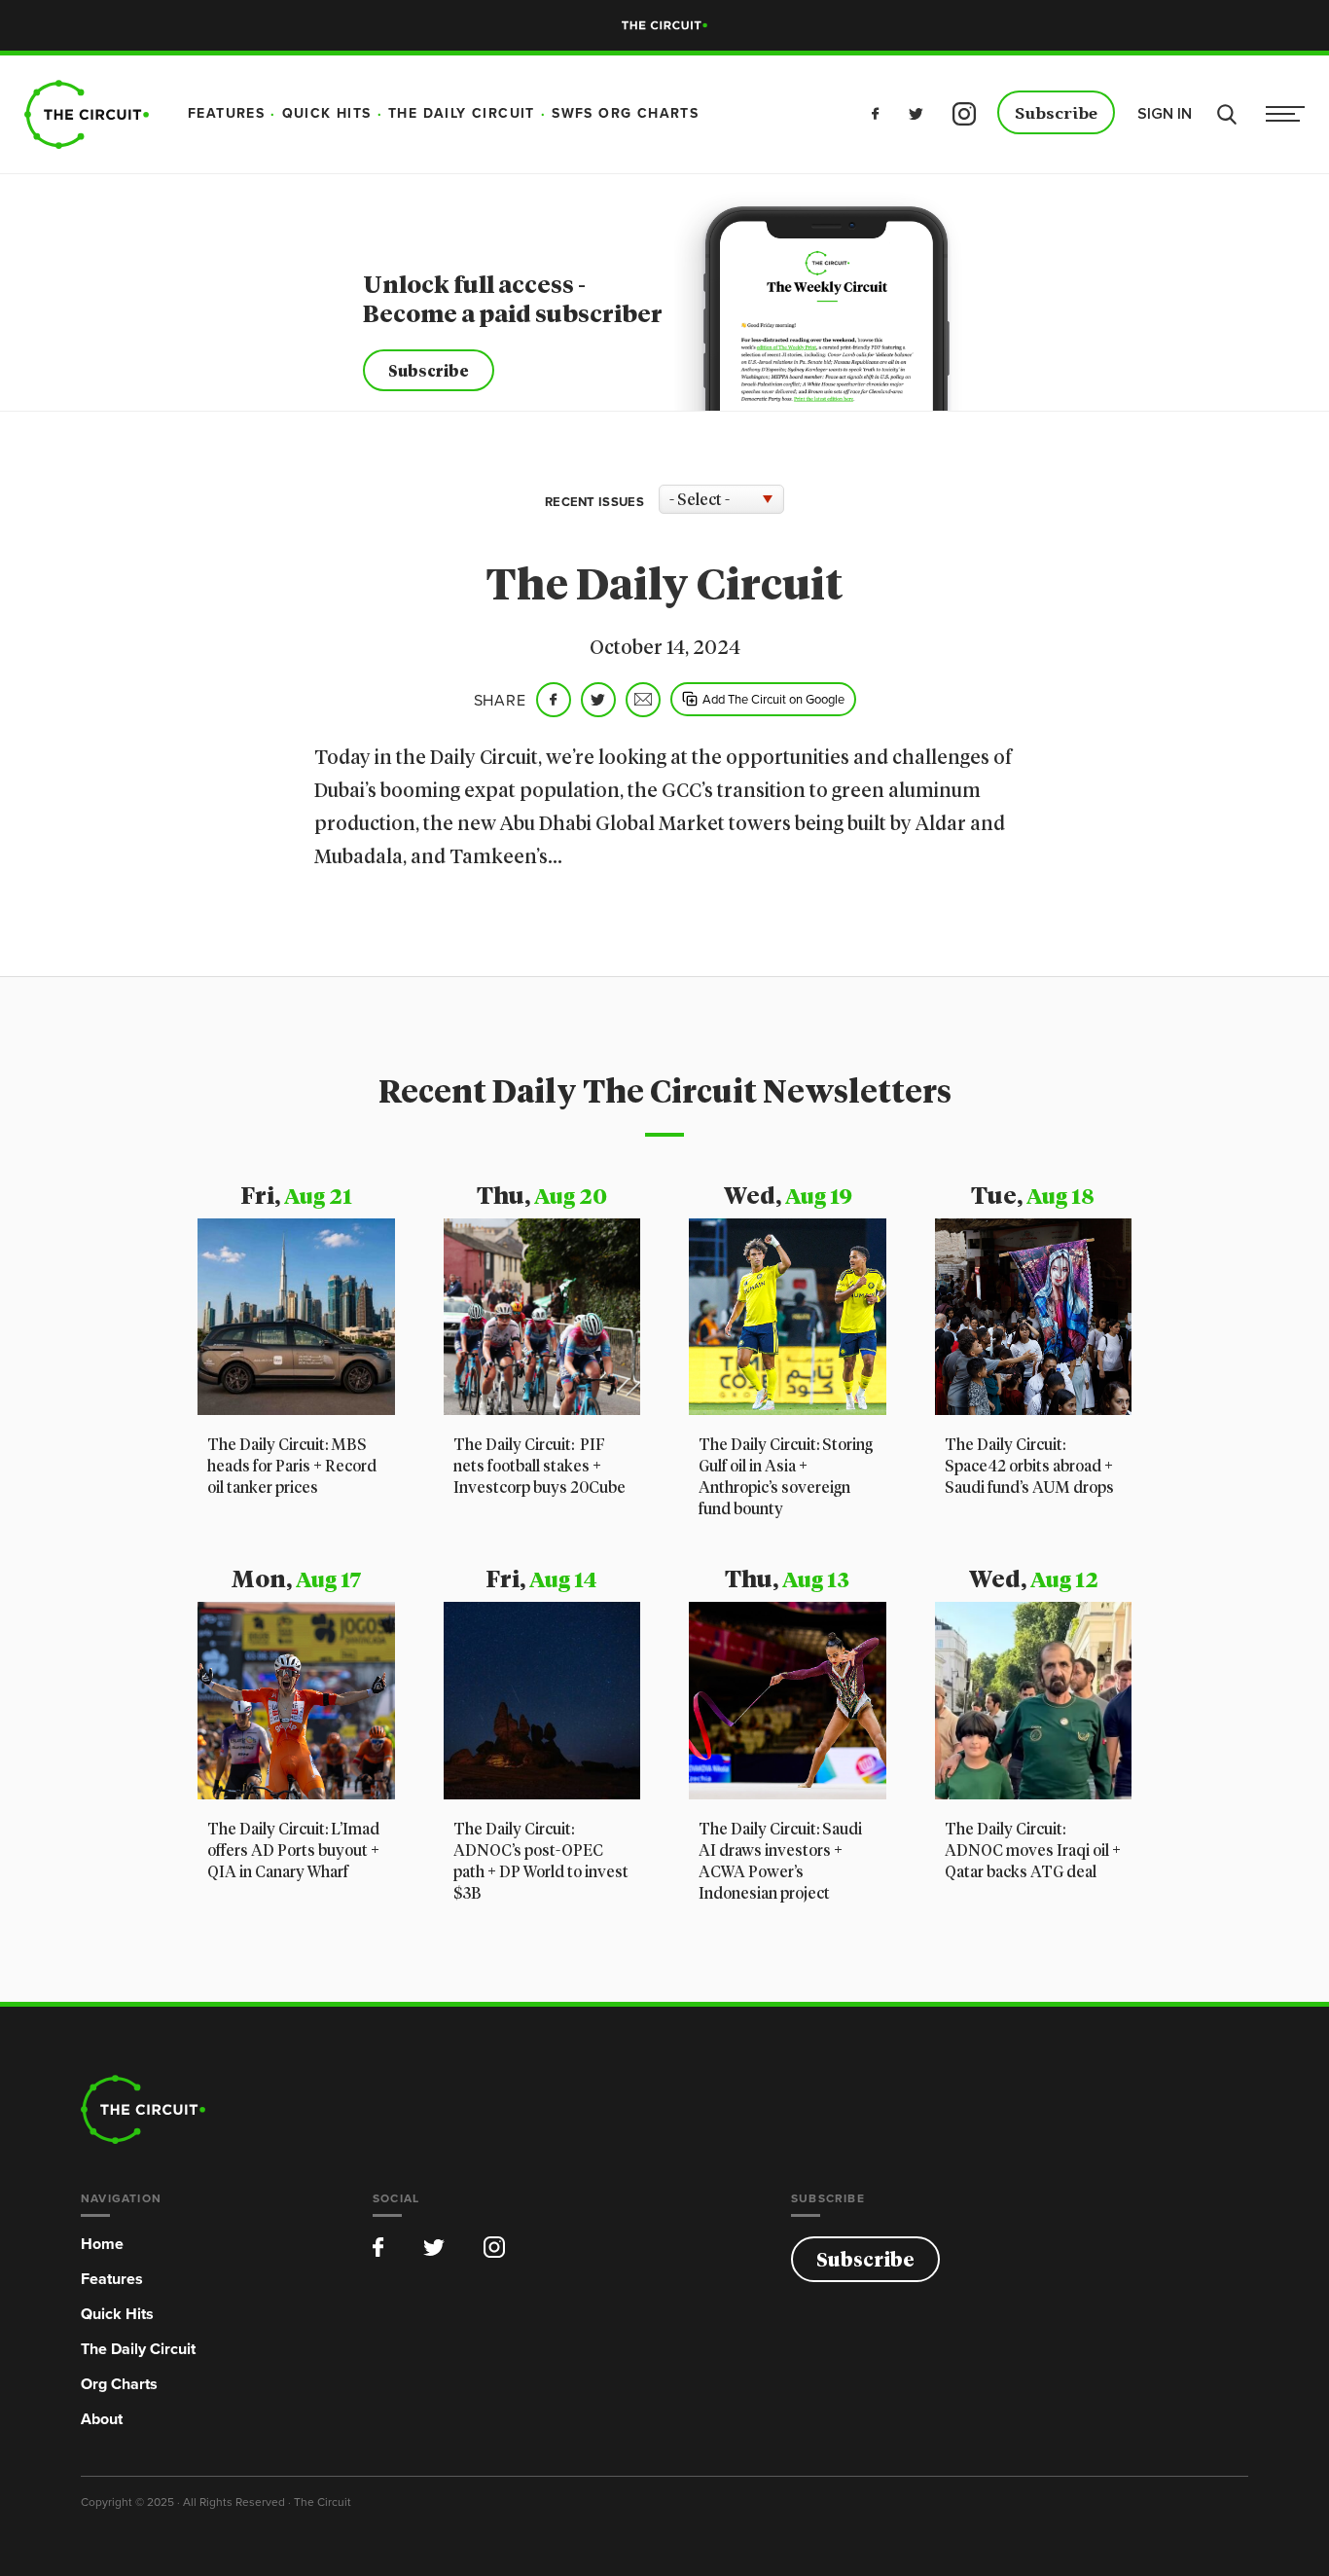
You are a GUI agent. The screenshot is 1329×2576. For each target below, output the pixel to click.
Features (112, 2279)
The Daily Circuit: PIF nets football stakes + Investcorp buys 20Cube (539, 1467)
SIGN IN (1165, 114)
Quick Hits (117, 2314)
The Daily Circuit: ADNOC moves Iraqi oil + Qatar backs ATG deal (1033, 1851)
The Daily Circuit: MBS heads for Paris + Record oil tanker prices (292, 1467)
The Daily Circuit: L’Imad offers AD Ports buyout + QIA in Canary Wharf (293, 1851)
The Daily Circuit (138, 2349)
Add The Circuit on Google (773, 699)
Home (102, 2244)
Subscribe (1056, 114)
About (102, 2419)
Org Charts (119, 2384)
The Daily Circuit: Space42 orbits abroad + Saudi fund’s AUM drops (1029, 1467)
